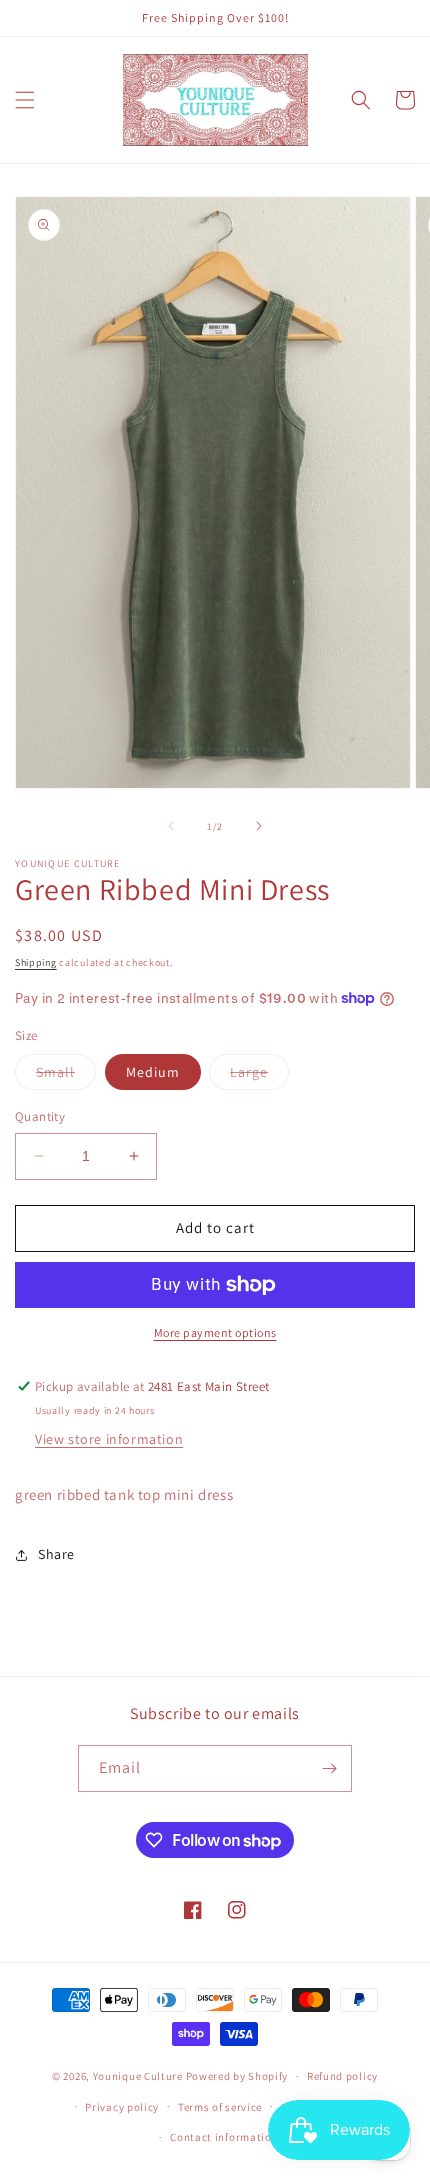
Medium (153, 1072)
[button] (25, 100)
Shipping (36, 962)
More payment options (215, 1332)
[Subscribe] (329, 1768)
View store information (109, 1439)
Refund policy (342, 2076)
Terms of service (220, 2107)
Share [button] (56, 1554)
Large (259, 1076)
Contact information (224, 2137)
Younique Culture (138, 2076)
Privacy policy (122, 2107)
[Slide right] (259, 826)
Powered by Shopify (237, 2076)
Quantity (40, 1116)
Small (66, 1076)
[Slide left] (171, 826)
